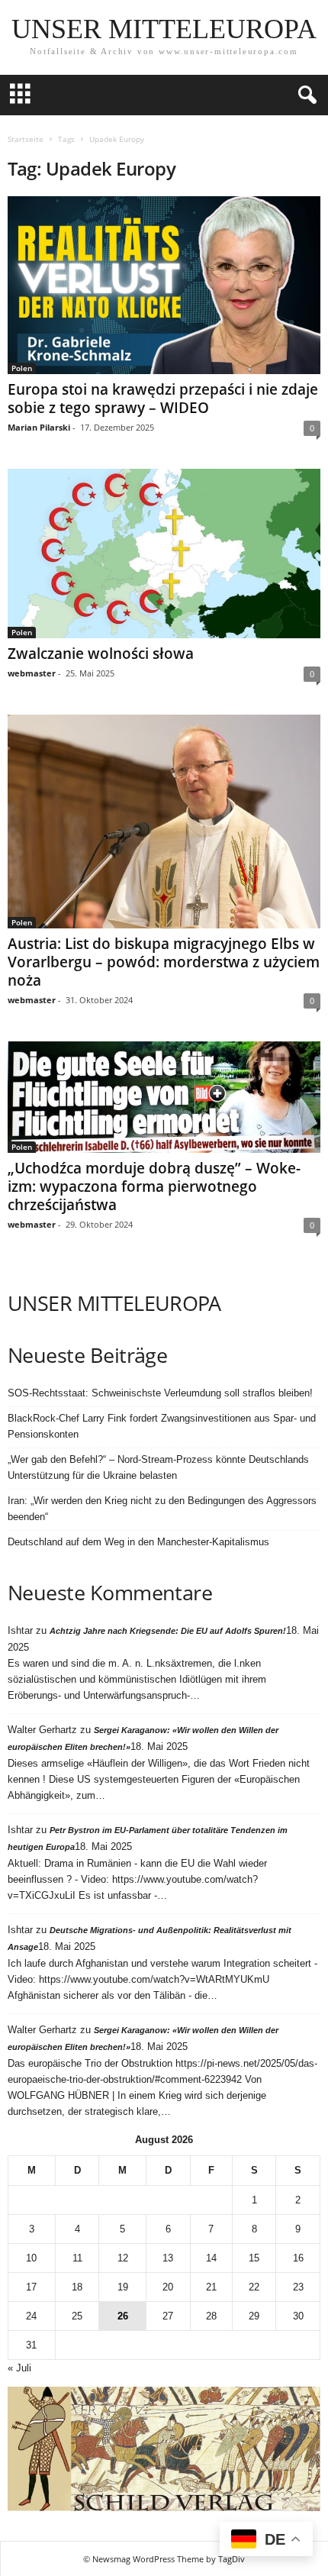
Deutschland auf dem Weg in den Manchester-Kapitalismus (138, 1542)
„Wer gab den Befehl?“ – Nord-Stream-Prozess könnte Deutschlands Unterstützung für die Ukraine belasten (158, 1467)
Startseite (26, 139)
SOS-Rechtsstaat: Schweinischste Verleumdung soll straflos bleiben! (160, 1393)
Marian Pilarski (39, 427)
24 (31, 2316)
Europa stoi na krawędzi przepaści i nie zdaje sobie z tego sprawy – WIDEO (163, 399)
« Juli (19, 2368)
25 (77, 2316)
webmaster (32, 673)
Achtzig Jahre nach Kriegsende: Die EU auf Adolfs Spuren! (168, 1631)
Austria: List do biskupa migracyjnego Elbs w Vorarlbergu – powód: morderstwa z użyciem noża (164, 962)
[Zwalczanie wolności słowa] (164, 554)
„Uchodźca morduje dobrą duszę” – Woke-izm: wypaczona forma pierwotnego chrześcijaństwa (154, 1186)
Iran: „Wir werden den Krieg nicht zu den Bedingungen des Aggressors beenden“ (162, 1509)
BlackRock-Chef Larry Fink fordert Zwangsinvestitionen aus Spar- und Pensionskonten (162, 1426)
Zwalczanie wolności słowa (101, 654)
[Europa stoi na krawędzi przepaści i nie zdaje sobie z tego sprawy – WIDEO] (164, 285)
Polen (22, 368)
